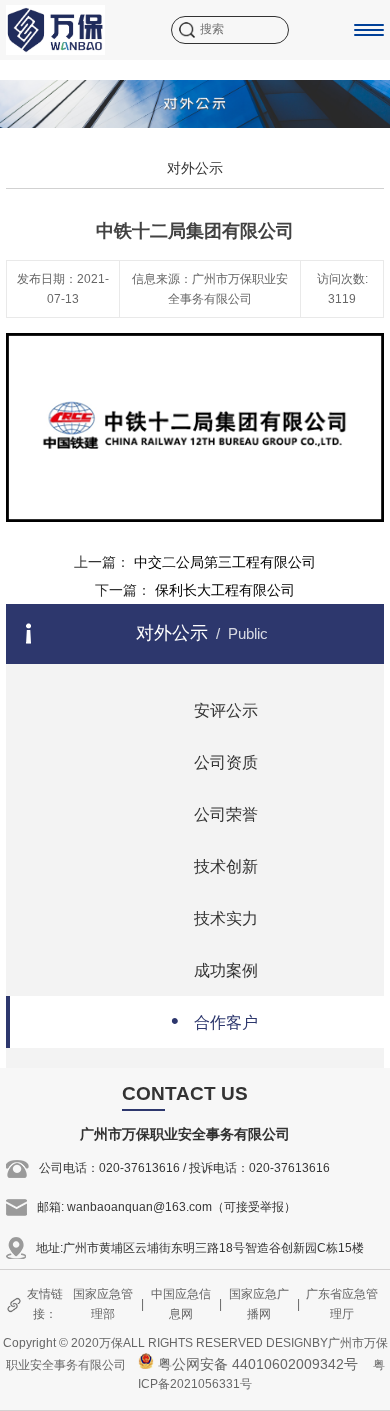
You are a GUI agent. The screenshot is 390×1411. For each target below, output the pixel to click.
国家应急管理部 (103, 1303)
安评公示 (214, 708)
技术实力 (214, 916)
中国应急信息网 (181, 1303)
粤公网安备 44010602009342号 (256, 1364)
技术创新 (214, 864)
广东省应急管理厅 (342, 1303)
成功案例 (214, 968)
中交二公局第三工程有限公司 (225, 562)
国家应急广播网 (259, 1303)
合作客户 (214, 1020)
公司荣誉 (214, 812)
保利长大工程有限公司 (225, 590)
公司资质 (214, 760)
